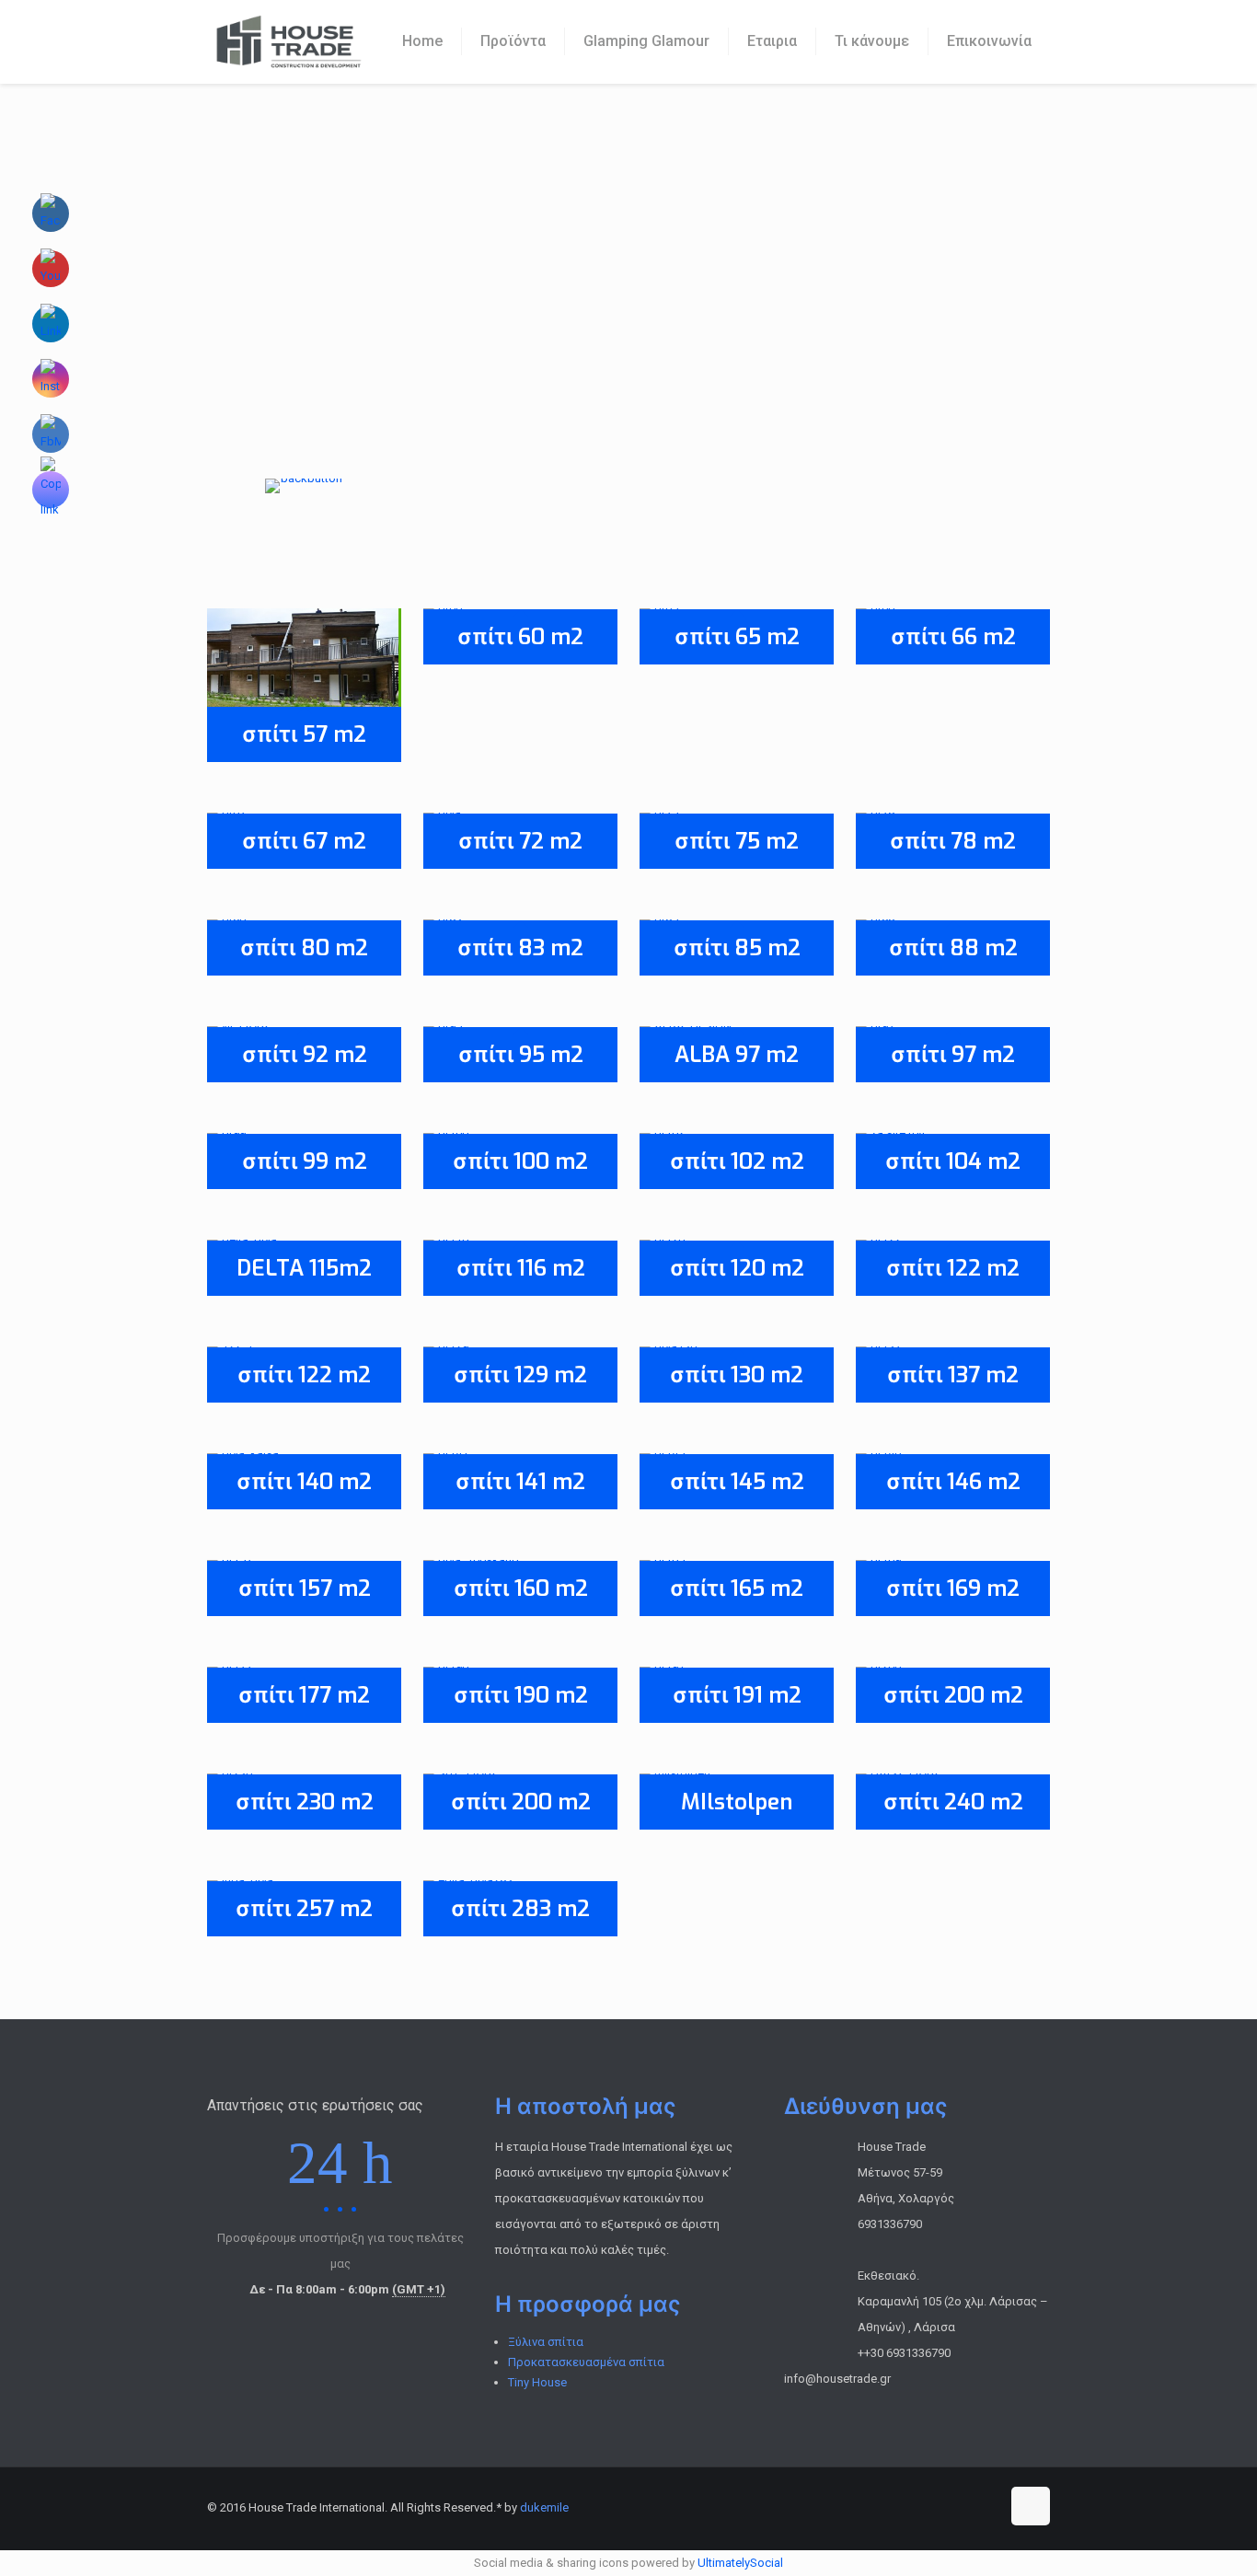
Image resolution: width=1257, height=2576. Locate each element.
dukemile (544, 2507)
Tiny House (537, 2382)
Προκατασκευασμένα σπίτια (586, 2362)
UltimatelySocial (740, 2563)
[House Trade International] (288, 41)
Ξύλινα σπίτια (546, 2342)
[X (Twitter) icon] (928, 2507)
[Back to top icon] (1031, 2506)
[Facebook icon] (909, 2507)
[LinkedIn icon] (967, 2507)
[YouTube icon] (947, 2507)
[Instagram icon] (986, 2507)
